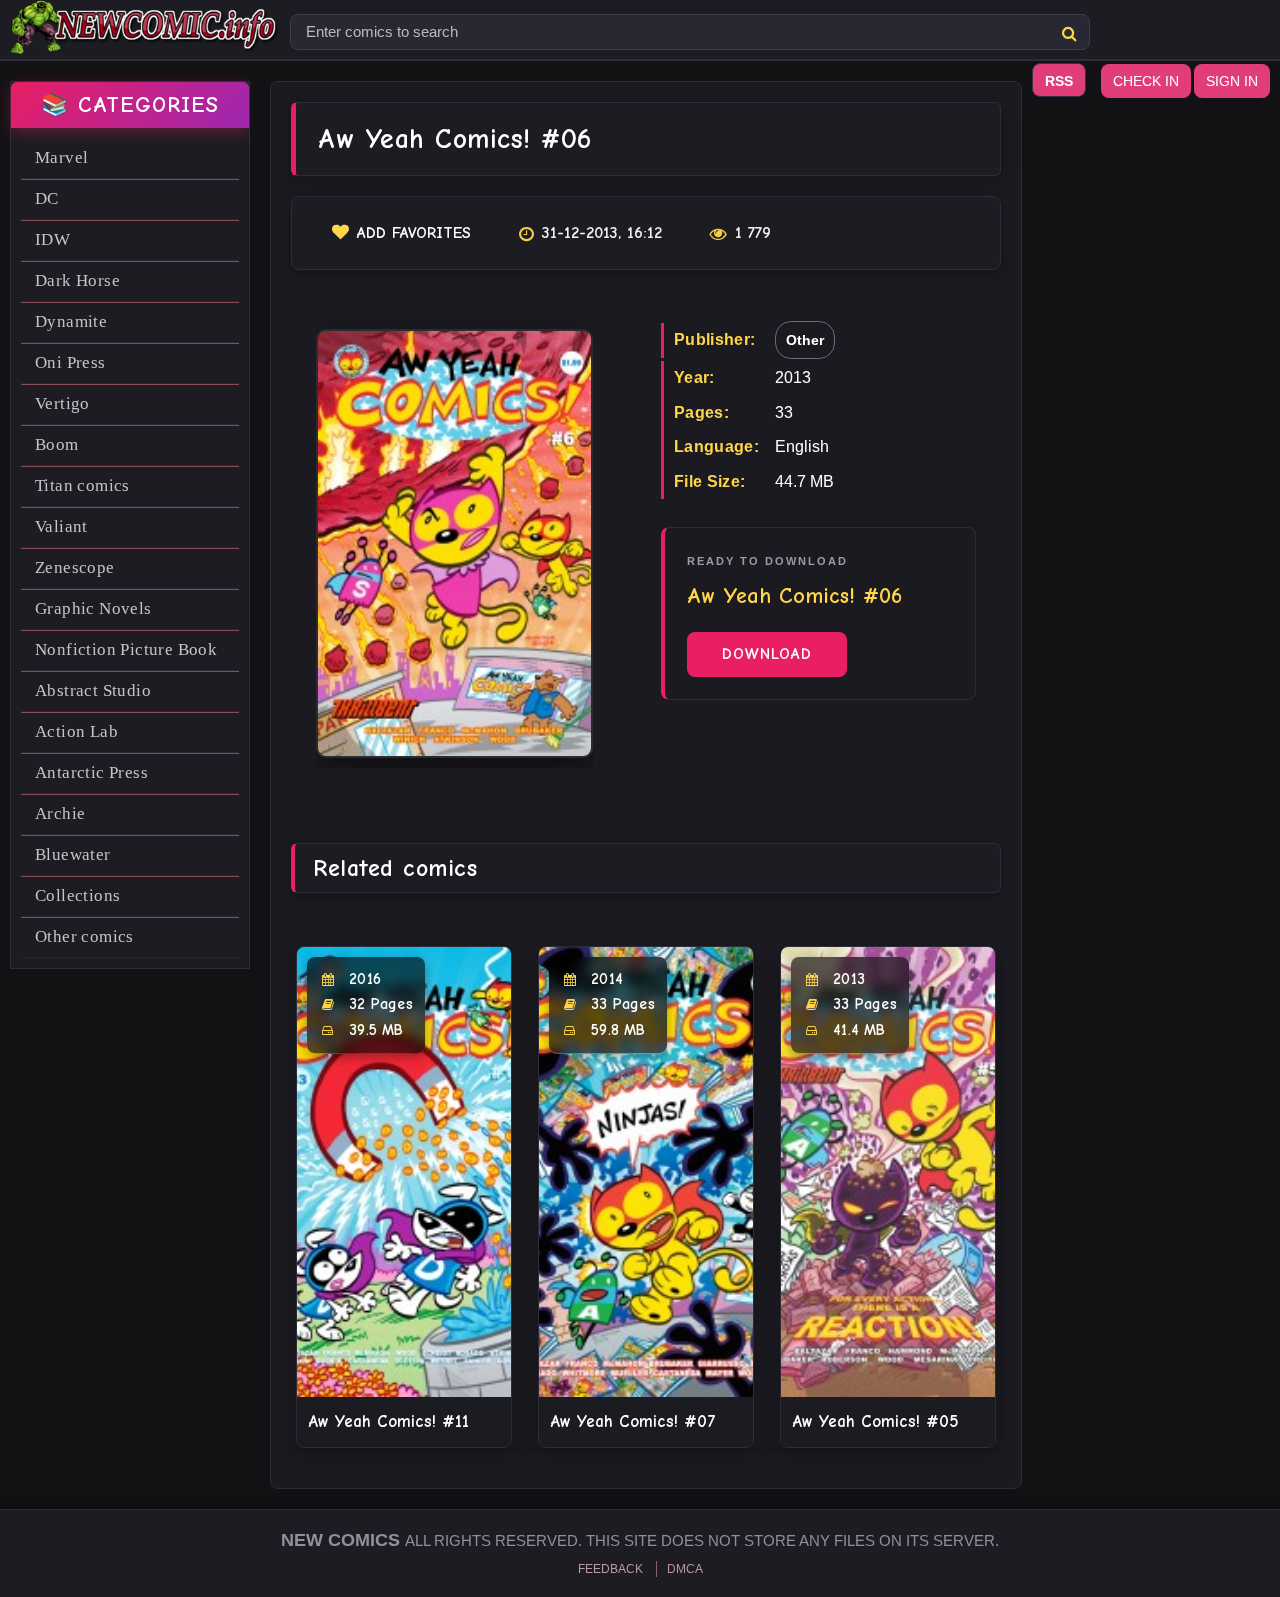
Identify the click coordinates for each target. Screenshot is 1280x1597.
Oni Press (70, 362)
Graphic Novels (93, 608)
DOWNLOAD (767, 654)
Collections (77, 895)
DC (47, 198)
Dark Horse (77, 280)
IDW (52, 239)
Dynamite (71, 321)
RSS (1059, 81)
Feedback (610, 1569)
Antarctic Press (91, 772)
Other (805, 340)
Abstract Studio (93, 690)
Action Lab (76, 731)
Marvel (61, 157)
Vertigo (62, 403)
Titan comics (82, 485)
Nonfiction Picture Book (126, 649)
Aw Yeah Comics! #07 (633, 1421)
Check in (1146, 81)
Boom (57, 444)
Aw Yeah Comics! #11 (389, 1421)
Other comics (84, 936)
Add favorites (414, 233)
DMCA (685, 1569)
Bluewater (73, 854)
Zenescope (75, 567)
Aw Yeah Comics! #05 (876, 1421)
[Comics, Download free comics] (145, 40)
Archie (60, 813)
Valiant (61, 526)
